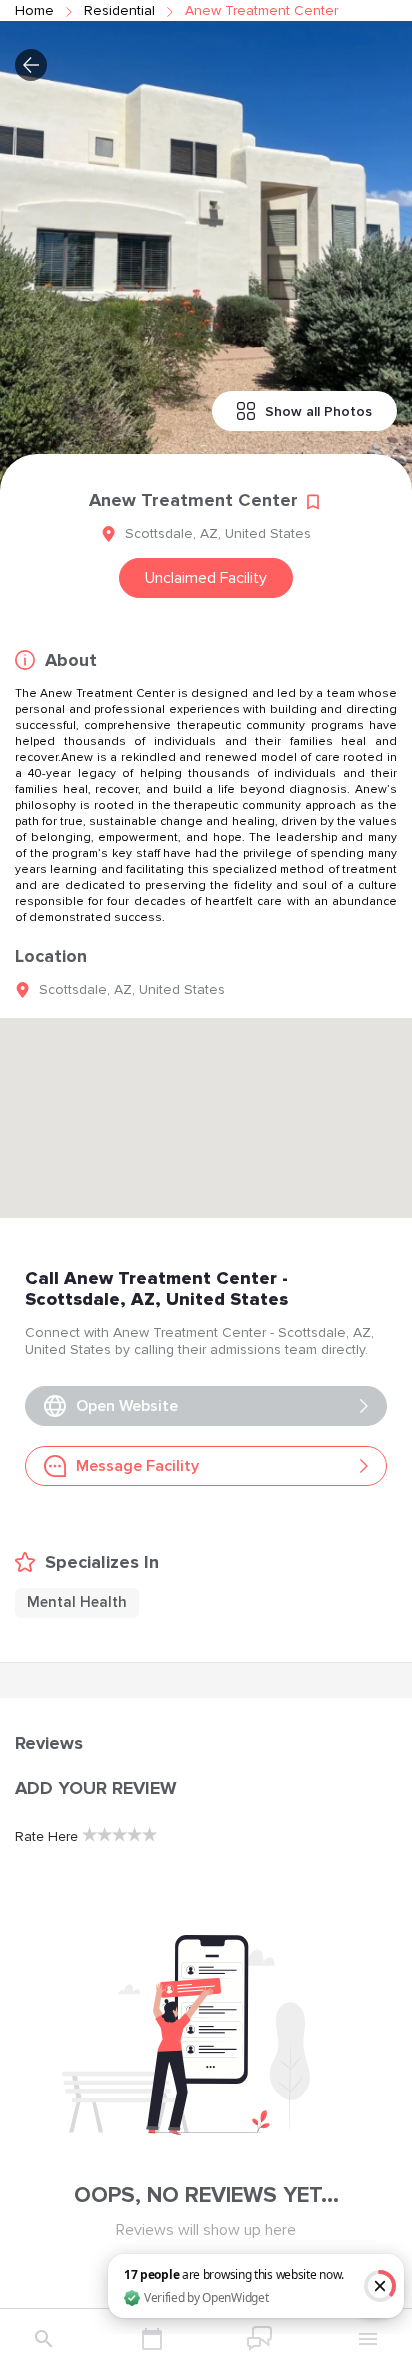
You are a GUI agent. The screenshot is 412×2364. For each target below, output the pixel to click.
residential (119, 10)
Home (34, 10)
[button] (31, 65)
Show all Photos (318, 411)
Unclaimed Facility (206, 578)
